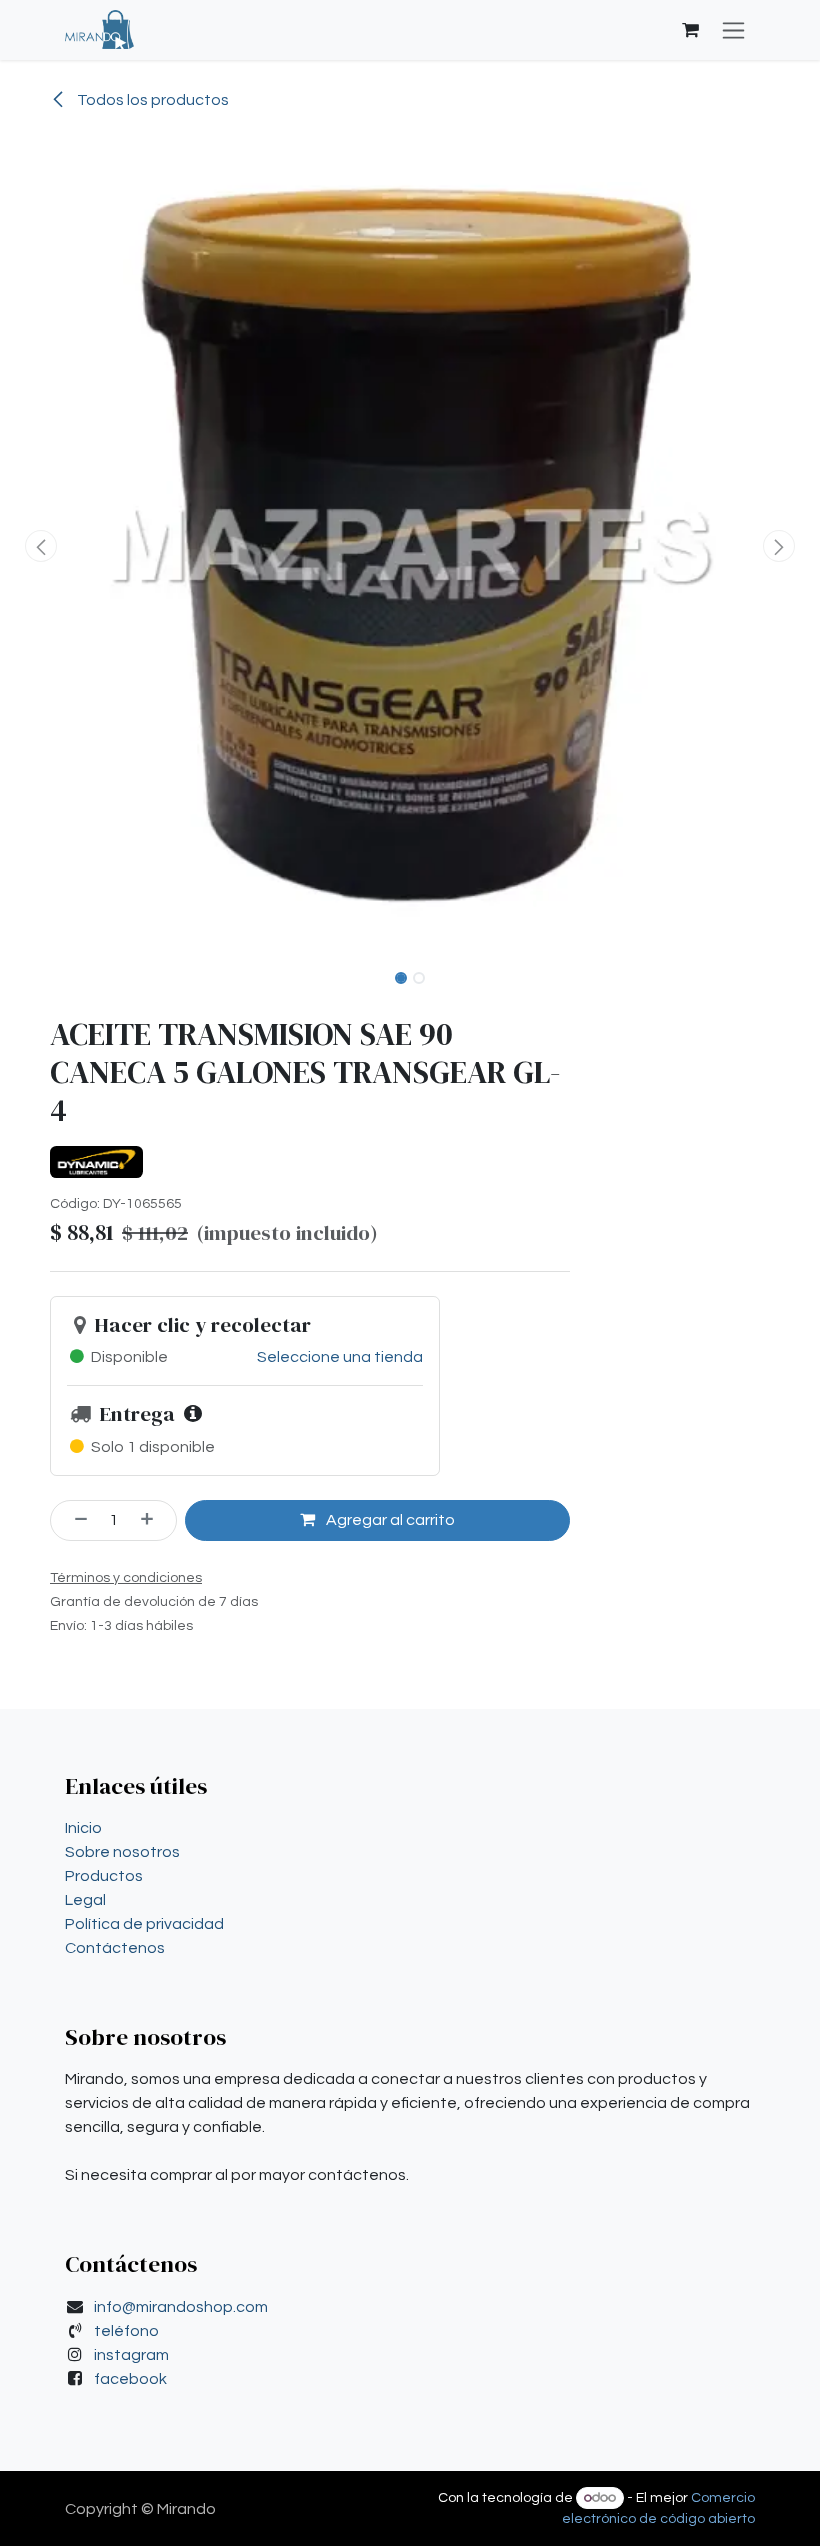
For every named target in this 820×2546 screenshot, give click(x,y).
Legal (85, 1900)
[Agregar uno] (154, 1520)
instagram (131, 2355)
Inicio (83, 1828)
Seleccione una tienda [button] (340, 1357)
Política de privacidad (144, 1924)
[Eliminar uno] (74, 1520)
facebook (130, 2379)
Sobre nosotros (122, 1852)
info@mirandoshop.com (181, 2307)
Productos (104, 1876)
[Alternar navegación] (733, 30)
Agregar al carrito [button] (389, 1520)
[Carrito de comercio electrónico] (690, 30)
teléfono (126, 2331)
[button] (41, 546)
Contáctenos (115, 1948)
